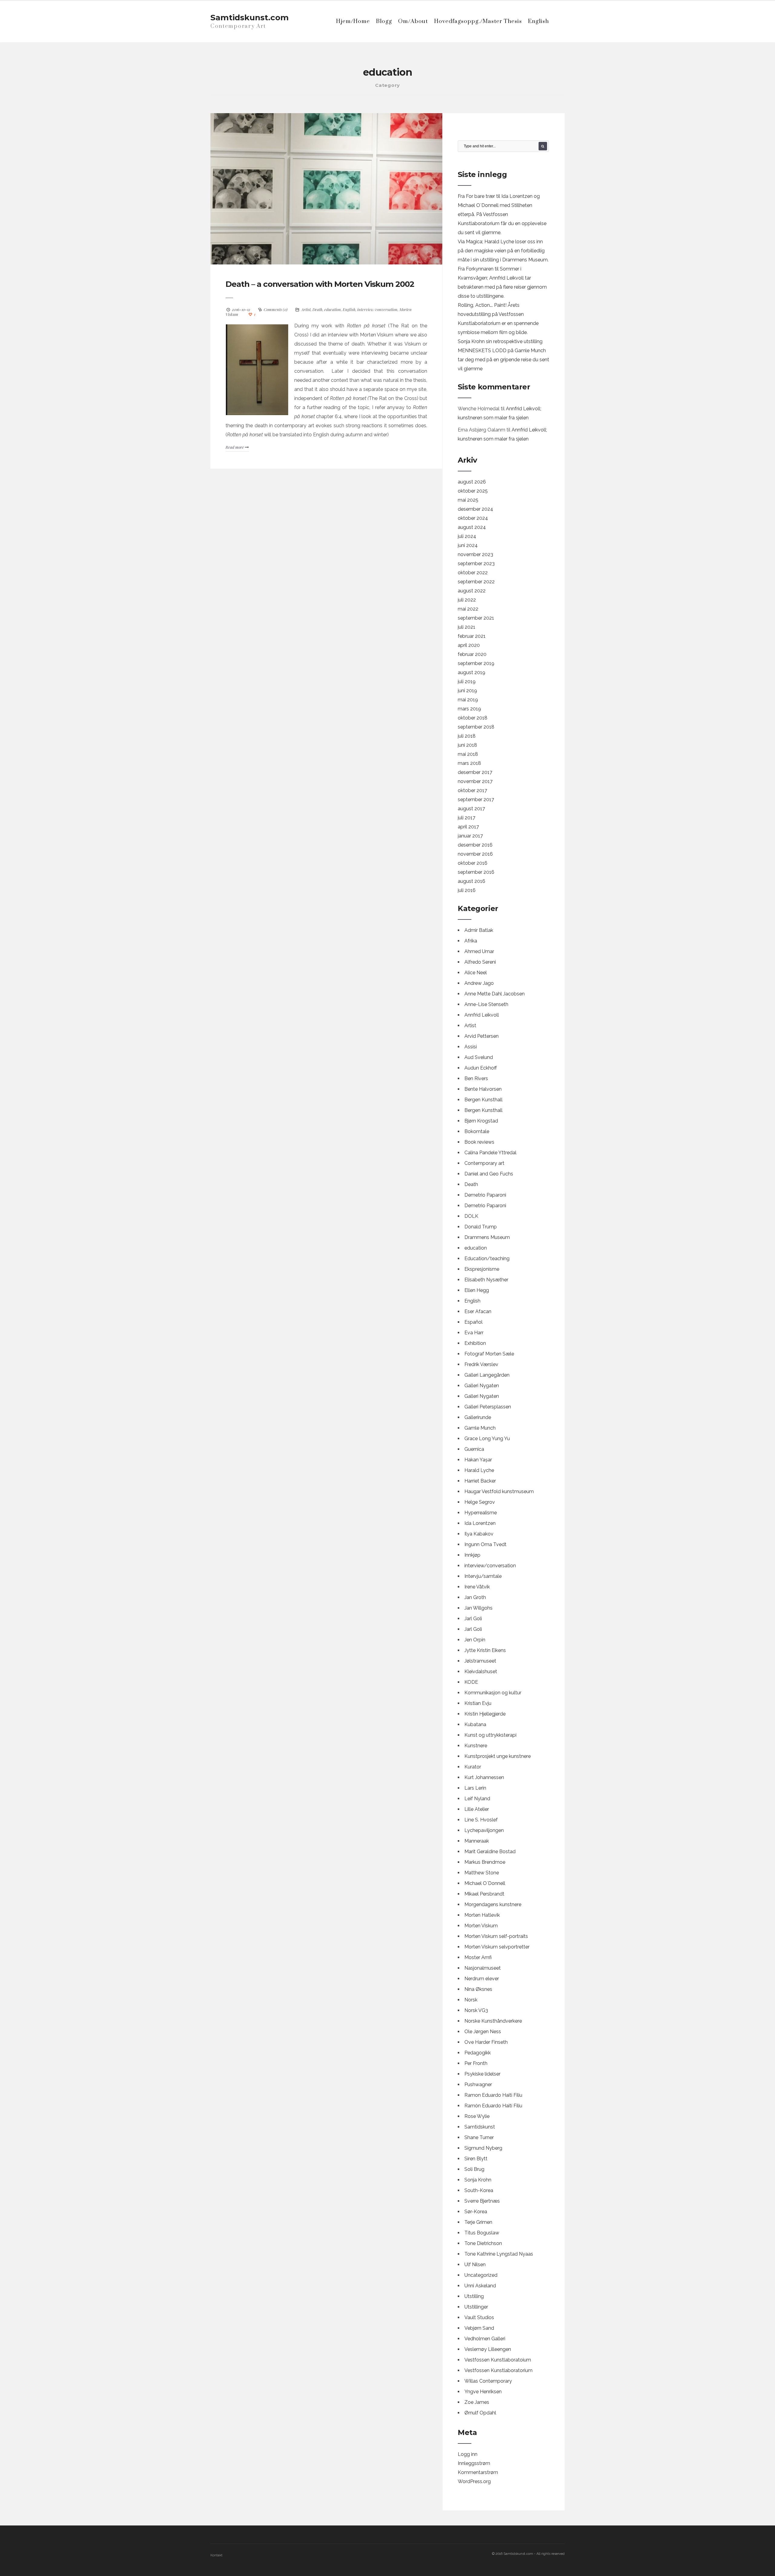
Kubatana (475, 1724)
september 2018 (476, 727)
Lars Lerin (475, 1788)
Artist (306, 309)
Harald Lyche (479, 1470)
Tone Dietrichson (483, 2243)
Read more (235, 447)
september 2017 (476, 800)
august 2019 (472, 672)
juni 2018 (467, 745)
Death (317, 309)
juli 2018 (467, 736)
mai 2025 (468, 500)
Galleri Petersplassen (488, 1407)
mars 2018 (469, 763)
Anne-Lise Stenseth (486, 1004)
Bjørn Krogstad (481, 1121)
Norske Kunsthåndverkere (493, 2021)
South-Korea (479, 2190)
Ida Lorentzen (480, 1523)
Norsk (471, 2000)
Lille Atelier (477, 1809)
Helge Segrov (480, 1502)
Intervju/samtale (483, 1576)
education (333, 309)
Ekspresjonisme (482, 1269)
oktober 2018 (473, 718)
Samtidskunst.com (250, 18)
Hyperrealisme (481, 1513)
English (538, 21)
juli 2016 (467, 890)
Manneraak (477, 1841)
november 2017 (475, 781)
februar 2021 (472, 636)
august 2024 (472, 527)
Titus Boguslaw (482, 2233)
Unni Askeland (480, 2286)
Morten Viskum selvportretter (497, 1947)
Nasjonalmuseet (483, 1968)
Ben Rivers (476, 1078)
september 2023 (476, 564)
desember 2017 (475, 772)
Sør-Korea (476, 2212)
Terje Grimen (478, 2222)
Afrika (471, 941)
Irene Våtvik (477, 1587)
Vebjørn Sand (479, 2328)
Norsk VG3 (476, 2010)
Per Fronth (476, 2063)
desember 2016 (475, 845)
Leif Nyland (477, 1799)
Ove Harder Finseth (486, 2042)
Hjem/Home (353, 21)
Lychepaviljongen (484, 1830)
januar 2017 (470, 836)
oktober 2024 (473, 518)
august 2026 (472, 482)
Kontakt (216, 2555)
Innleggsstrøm (474, 2463)
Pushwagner (478, 2084)
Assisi (471, 1047)
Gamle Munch (480, 1428)
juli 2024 (467, 536)
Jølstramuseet (480, 1661)
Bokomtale (477, 1131)
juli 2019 (467, 682)
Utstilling (474, 2296)
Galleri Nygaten (482, 1386)
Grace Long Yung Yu (487, 1439)
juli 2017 (467, 818)
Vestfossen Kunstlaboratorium (498, 2370)
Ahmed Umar (479, 951)
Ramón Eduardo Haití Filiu (493, 2106)
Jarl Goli (473, 1619)
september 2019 (476, 663)
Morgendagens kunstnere (493, 1904)
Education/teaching (487, 1259)
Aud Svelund (479, 1057)
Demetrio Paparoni (485, 1195)
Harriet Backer (480, 1481)
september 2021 (476, 618)
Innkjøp (472, 1555)
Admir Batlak (479, 930)
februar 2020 (472, 654)
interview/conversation (377, 309)
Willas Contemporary (488, 2381)
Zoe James (477, 2402)
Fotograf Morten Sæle (489, 1354)
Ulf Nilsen (475, 2265)
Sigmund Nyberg (483, 2148)
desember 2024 (475, 509)
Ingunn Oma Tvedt (485, 1544)
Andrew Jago (479, 983)
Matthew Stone (482, 1873)
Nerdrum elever (482, 1979)
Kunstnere (476, 1746)
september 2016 (476, 872)
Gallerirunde (478, 1417)
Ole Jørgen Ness (483, 2032)
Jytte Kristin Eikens (485, 1650)
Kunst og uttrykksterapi (490, 1735)
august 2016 (472, 881)
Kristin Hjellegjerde (485, 1714)
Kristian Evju (478, 1703)
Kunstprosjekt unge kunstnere (498, 1756)
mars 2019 (469, 709)
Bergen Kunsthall (483, 1100)
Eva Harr (474, 1333)
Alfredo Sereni (480, 962)
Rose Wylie (477, 2116)
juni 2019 (467, 691)
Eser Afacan (478, 1311)
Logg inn (468, 2454)
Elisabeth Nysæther (486, 1280)
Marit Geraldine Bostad (490, 1852)
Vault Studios (479, 2317)
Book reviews (479, 1142)
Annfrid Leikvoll (482, 1015)
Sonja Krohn (478, 2180)
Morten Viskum (481, 1926)
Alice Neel (476, 973)
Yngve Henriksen (483, 2392)
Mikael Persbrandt (484, 1894)
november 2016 (475, 854)
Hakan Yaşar (478, 1460)
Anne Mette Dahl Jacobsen (495, 994)
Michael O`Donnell (485, 1883)
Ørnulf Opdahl (480, 2413)
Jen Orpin (475, 1640)
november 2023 (475, 554)
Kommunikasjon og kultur (493, 1693)
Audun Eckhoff (481, 1068)
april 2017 (468, 827)
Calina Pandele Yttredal (490, 1153)
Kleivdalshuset (481, 1671)
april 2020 (469, 645)
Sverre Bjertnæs (482, 2201)
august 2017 (471, 809)
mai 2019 (468, 700)
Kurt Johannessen (484, 1777)
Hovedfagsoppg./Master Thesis (478, 21)
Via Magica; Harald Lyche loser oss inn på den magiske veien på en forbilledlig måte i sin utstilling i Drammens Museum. (503, 251)
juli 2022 (467, 600)
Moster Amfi (478, 1957)
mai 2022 (468, 609)
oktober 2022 (473, 573)
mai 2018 (468, 754)
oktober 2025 (473, 491)
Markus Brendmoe (485, 1862)
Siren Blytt (476, 2159)
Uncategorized (481, 2275)
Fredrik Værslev (481, 1364)
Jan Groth (475, 1597)
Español (473, 1322)
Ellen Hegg (477, 1290)
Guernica (474, 1449)
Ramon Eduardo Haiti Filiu (493, 2095)
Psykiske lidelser (482, 2074)
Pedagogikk (478, 2053)
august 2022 (472, 591)
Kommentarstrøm (478, 2472)
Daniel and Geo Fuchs (489, 1174)
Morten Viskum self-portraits (496, 1936)
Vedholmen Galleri (485, 2339)
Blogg (384, 21)
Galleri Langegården (487, 1375)
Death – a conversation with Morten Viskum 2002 (320, 284)
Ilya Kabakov (479, 1534)
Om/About (413, 21)
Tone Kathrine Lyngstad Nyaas (499, 2254)
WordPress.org (474, 2481)
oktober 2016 (473, 863)
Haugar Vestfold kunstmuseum (499, 1491)
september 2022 (476, 582)
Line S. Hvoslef (481, 1820)
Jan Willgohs (478, 1608)
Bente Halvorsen (483, 1089)
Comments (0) (276, 309)
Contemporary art (484, 1163)
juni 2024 (468, 545)
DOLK (471, 1216)
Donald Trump (481, 1227)
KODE (471, 1682)
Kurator (473, 1767)
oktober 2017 (472, 790)
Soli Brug (474, 2169)
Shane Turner (479, 2137)
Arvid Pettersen (481, 1036)
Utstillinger (476, 2307)
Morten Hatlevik (482, 1915)
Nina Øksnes (478, 1989)
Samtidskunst (480, 2127)
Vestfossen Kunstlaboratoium (498, 2360)
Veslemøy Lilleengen (488, 2349)
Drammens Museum (487, 1237)
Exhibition (475, 1343)
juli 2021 (467, 627)
